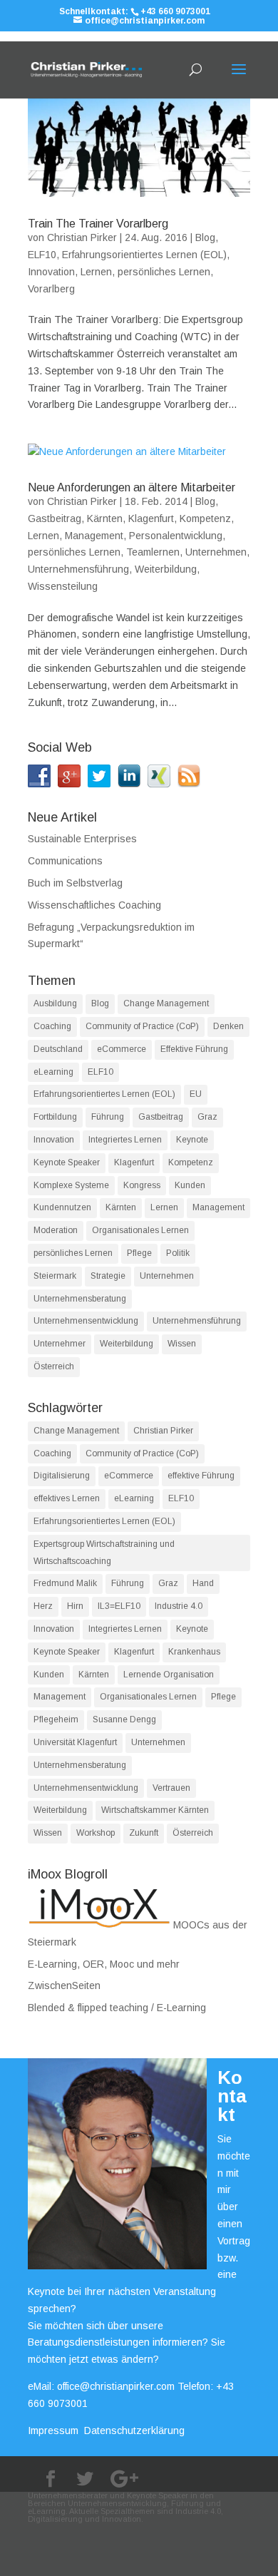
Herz (43, 1606)
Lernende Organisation (169, 1675)
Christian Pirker (82, 237)
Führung (108, 1117)
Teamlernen (153, 552)
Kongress (142, 1185)
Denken (228, 1026)
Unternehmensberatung (80, 1299)
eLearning (53, 1072)
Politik (178, 1253)
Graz (207, 1117)
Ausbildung (55, 1003)
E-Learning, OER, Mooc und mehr (104, 1964)
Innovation (51, 272)
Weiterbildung (166, 569)
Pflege (139, 1253)
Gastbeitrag (55, 518)
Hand (203, 1583)
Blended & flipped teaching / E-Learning (117, 2008)
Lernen (96, 272)
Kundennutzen (62, 1207)
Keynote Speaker (67, 1162)
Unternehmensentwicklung (86, 1321)
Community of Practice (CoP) (142, 1026)
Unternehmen (216, 552)
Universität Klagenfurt (75, 1742)
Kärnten (105, 518)
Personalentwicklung (176, 536)
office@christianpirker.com (116, 2386)
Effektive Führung (194, 1049)
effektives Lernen (67, 1498)
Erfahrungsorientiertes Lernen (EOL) (144, 255)
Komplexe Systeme (71, 1185)
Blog (205, 237)
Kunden (190, 1185)
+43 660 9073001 (175, 11)
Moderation (56, 1230)
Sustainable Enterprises (82, 839)
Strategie (108, 1276)
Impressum (53, 2431)
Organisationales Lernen (140, 1230)
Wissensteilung (63, 586)
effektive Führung (201, 1476)
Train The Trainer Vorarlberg (98, 224)
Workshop (96, 1833)
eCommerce (122, 1049)
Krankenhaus (194, 1652)
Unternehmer (60, 1344)
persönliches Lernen (164, 272)
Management (94, 536)
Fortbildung (55, 1117)
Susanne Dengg (124, 1719)
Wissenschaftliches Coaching (94, 905)
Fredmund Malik (65, 1583)
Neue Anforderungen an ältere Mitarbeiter (132, 487)
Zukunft (144, 1833)
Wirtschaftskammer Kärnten (155, 1810)
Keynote (192, 1140)
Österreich (54, 1366)
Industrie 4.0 (179, 1606)
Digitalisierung (62, 1476)
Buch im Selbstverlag (75, 883)
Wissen (182, 1344)
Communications (65, 861)
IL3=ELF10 (119, 1606)
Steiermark (55, 1276)
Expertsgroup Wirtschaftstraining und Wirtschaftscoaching (104, 1553)
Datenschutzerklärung (134, 2431)
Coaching (52, 1026)
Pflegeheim (56, 1719)
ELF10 (42, 255)
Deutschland (58, 1049)
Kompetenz (205, 518)
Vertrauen (171, 1788)
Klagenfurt (151, 518)
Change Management (166, 1003)
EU (196, 1094)
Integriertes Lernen (125, 1140)
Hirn (75, 1606)
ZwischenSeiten (64, 1985)
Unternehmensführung (78, 569)
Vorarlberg (51, 289)
